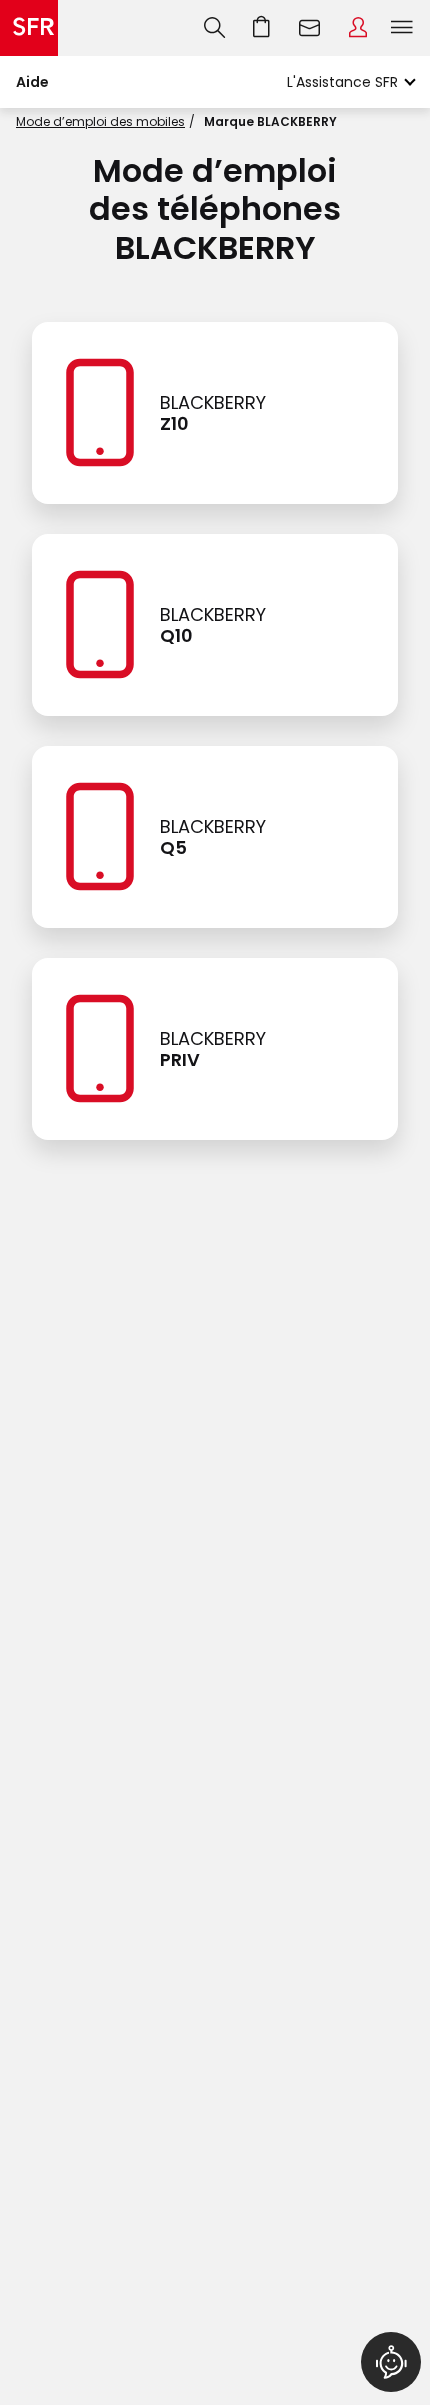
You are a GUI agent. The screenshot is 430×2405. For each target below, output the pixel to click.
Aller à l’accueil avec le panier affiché (262, 28)
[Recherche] (214, 28)
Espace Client (358, 28)
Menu (402, 28)
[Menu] (406, 28)
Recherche (214, 28)
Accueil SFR (29, 28)
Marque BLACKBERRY (270, 121)
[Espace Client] (358, 28)
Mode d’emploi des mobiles (100, 121)
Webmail (310, 28)
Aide (32, 82)
